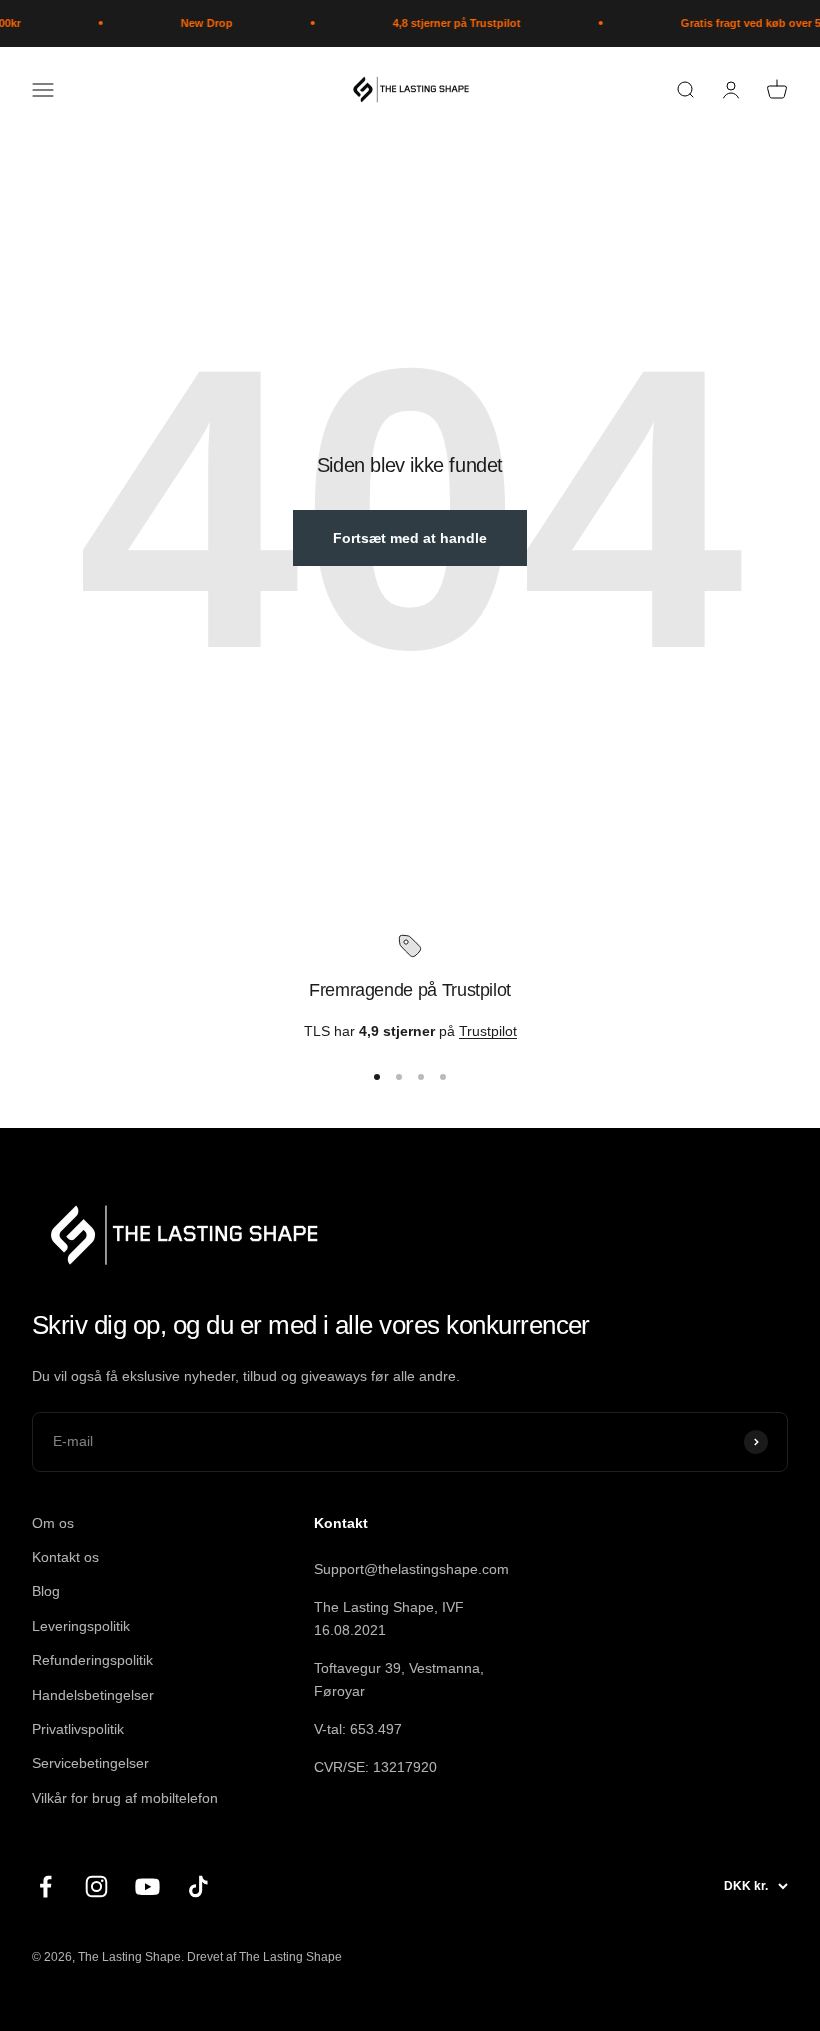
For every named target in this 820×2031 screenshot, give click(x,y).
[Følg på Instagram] (96, 1886)
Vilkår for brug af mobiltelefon (125, 1798)
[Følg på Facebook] (45, 1886)
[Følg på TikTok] (198, 1886)
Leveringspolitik (81, 1626)
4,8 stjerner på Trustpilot (447, 23)
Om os (53, 1523)
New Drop (197, 23)
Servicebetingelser (90, 1763)
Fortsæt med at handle (410, 538)
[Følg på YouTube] (147, 1886)
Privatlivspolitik (78, 1729)
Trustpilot (488, 1031)
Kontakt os (65, 1557)
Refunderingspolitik (92, 1660)
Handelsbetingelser (93, 1695)
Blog (46, 1591)
